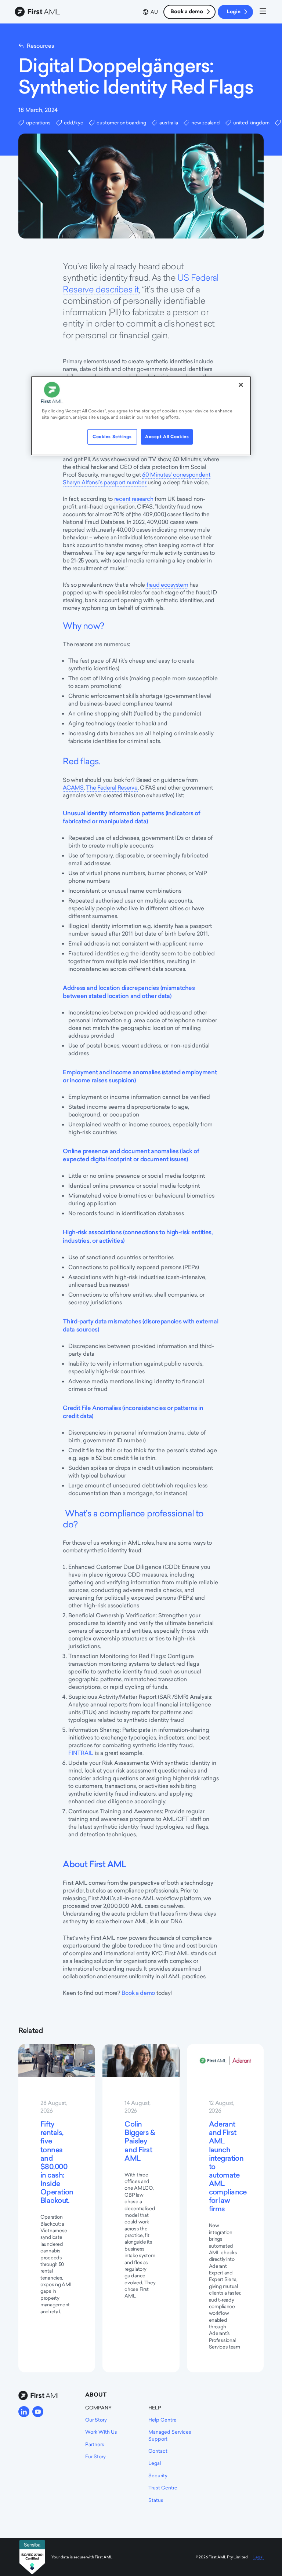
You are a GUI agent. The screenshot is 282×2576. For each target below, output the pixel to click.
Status (156, 2500)
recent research (134, 499)
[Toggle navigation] (263, 12)
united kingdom (251, 123)
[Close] (241, 385)
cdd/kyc (74, 123)
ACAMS (73, 788)
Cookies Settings (112, 437)
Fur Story (95, 2456)
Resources (40, 46)
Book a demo (187, 11)
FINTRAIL (81, 1753)
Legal (155, 2463)
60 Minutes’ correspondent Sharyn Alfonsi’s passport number (136, 478)
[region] (141, 416)
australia (169, 123)
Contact (158, 2451)
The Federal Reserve (112, 788)
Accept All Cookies (167, 437)
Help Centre (162, 2420)
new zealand (206, 123)
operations (38, 123)
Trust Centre (163, 2488)
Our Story (96, 2420)
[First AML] (39, 12)
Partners (95, 2444)
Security (158, 2475)
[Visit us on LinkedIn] (24, 2412)
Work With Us (101, 2432)
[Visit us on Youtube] (38, 2412)
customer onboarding (121, 123)
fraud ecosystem (167, 585)
